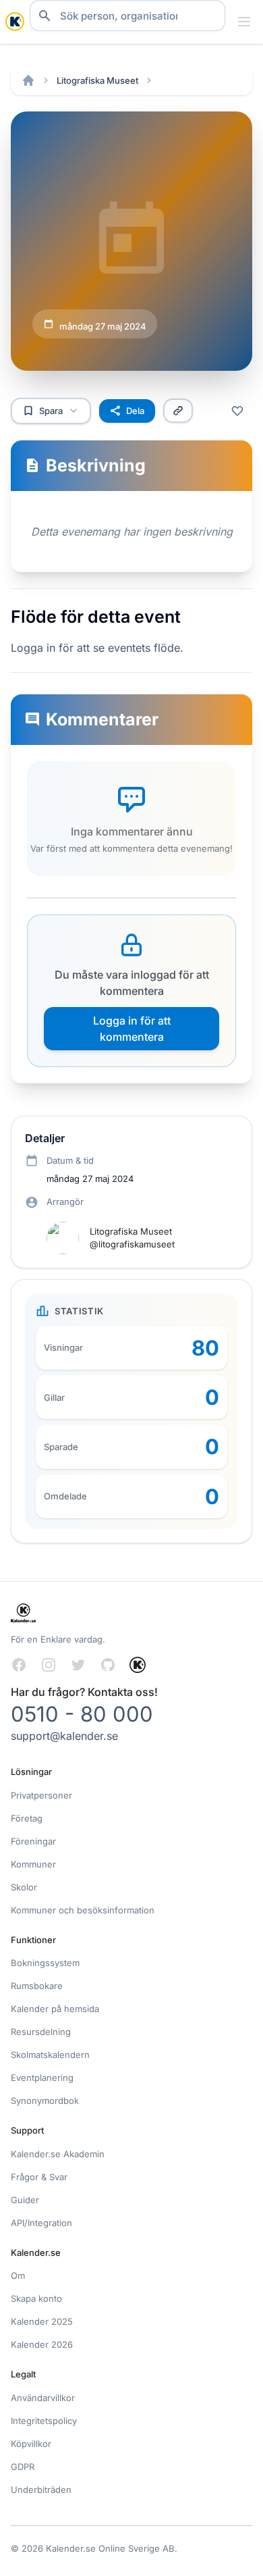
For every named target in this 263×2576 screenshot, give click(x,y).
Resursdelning (41, 2032)
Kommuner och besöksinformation (83, 1910)
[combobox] (127, 16)
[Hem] (28, 80)
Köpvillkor (31, 2444)
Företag (27, 1818)
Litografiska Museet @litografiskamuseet (132, 1238)
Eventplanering (42, 2078)
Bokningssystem (45, 1963)
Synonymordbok (45, 2101)
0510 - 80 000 (82, 1714)
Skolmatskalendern (50, 2055)
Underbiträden (41, 2490)
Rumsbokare (37, 1986)
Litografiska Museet (97, 80)
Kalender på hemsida (55, 2009)
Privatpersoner (41, 1795)
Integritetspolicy (44, 2421)
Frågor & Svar (39, 2177)
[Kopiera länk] (178, 411)
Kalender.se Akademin (58, 2154)
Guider (25, 2200)
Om (18, 2275)
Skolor (24, 1887)
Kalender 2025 (42, 2321)
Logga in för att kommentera (132, 1029)
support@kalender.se (64, 1736)
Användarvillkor (43, 2398)
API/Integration (41, 2223)
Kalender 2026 (42, 2344)
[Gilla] (237, 411)
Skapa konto (36, 2298)
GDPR (23, 2467)
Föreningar (33, 1841)
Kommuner (33, 1864)
